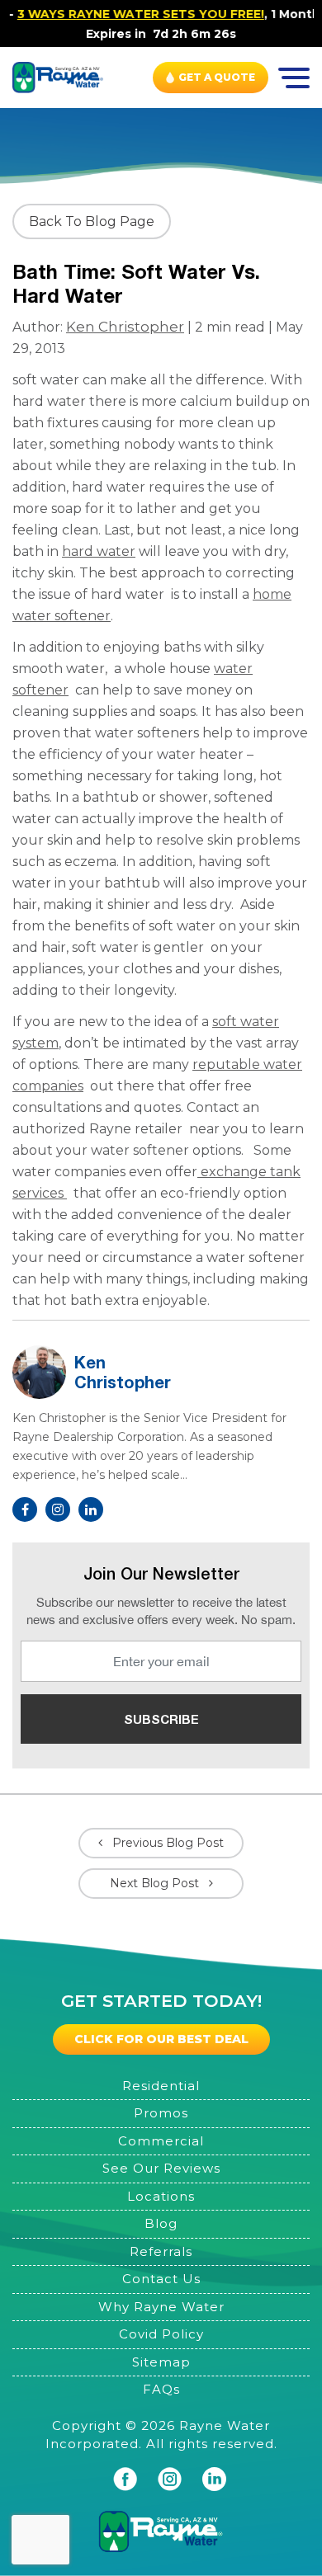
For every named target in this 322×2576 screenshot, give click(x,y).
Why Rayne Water (161, 2307)
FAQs (161, 2389)
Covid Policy (161, 2334)
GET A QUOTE (217, 77)
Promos (161, 2113)
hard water (99, 551)
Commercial (161, 2141)
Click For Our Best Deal (161, 2039)
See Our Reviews (161, 2168)
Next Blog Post (154, 1883)
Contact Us (161, 2279)
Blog (161, 2223)
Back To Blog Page (92, 221)
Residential (161, 2086)
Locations (161, 2196)
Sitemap (161, 2362)
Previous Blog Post (168, 1843)
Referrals (161, 2251)
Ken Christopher (125, 327)
